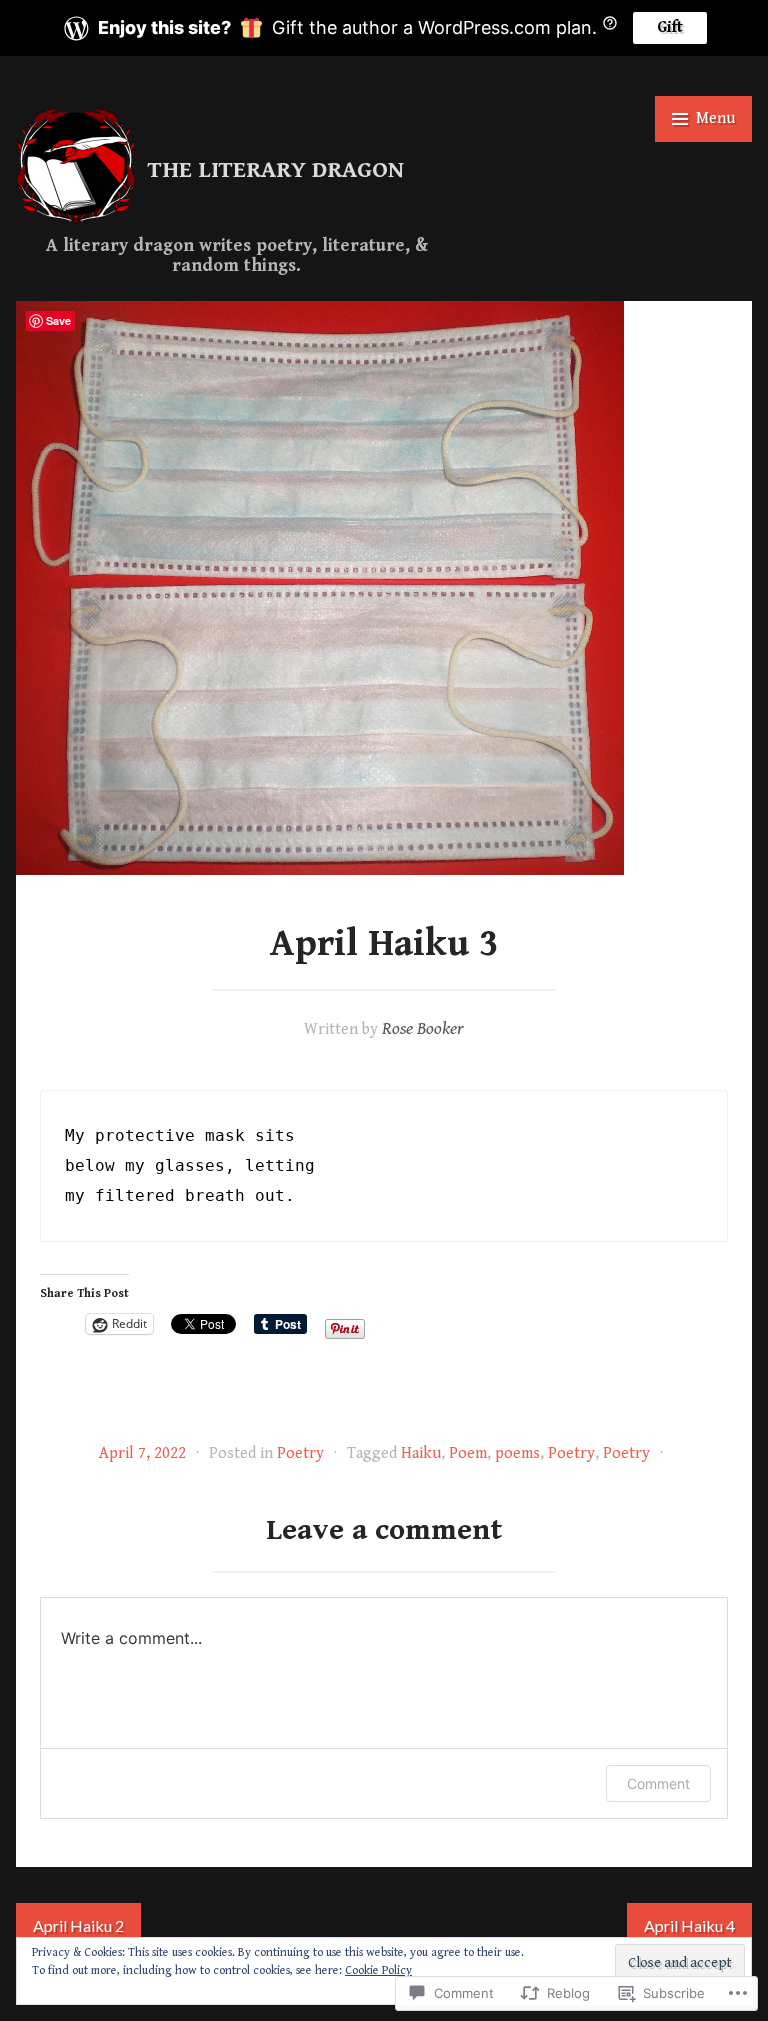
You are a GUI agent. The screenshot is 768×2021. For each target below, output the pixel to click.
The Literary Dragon (276, 170)
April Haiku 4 (689, 1925)
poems (517, 1453)
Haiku (421, 1453)
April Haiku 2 (78, 1925)
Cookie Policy (378, 1970)
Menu (715, 118)
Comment (658, 1783)
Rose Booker (423, 1028)
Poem (468, 1453)
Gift (670, 27)
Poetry (300, 1453)
